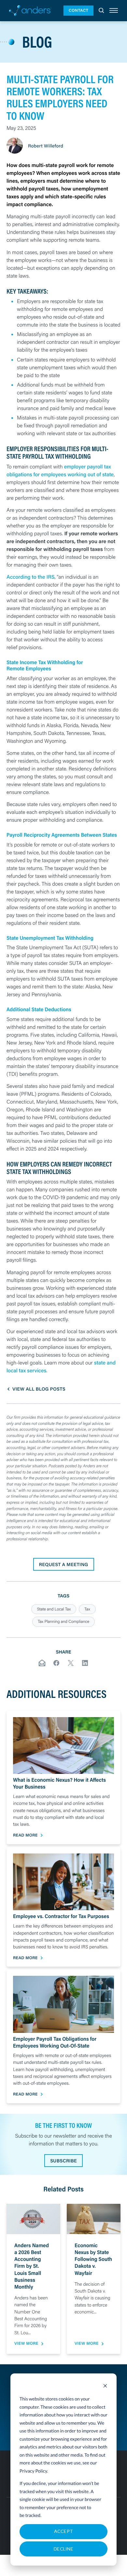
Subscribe (63, 2161)
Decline (63, 2549)
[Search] (101, 11)
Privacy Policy (33, 2471)
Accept (64, 2531)
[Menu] (114, 11)
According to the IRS (31, 577)
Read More (25, 1835)
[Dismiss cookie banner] (105, 2387)
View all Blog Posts (39, 1389)
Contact (78, 10)
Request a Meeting (64, 1564)
